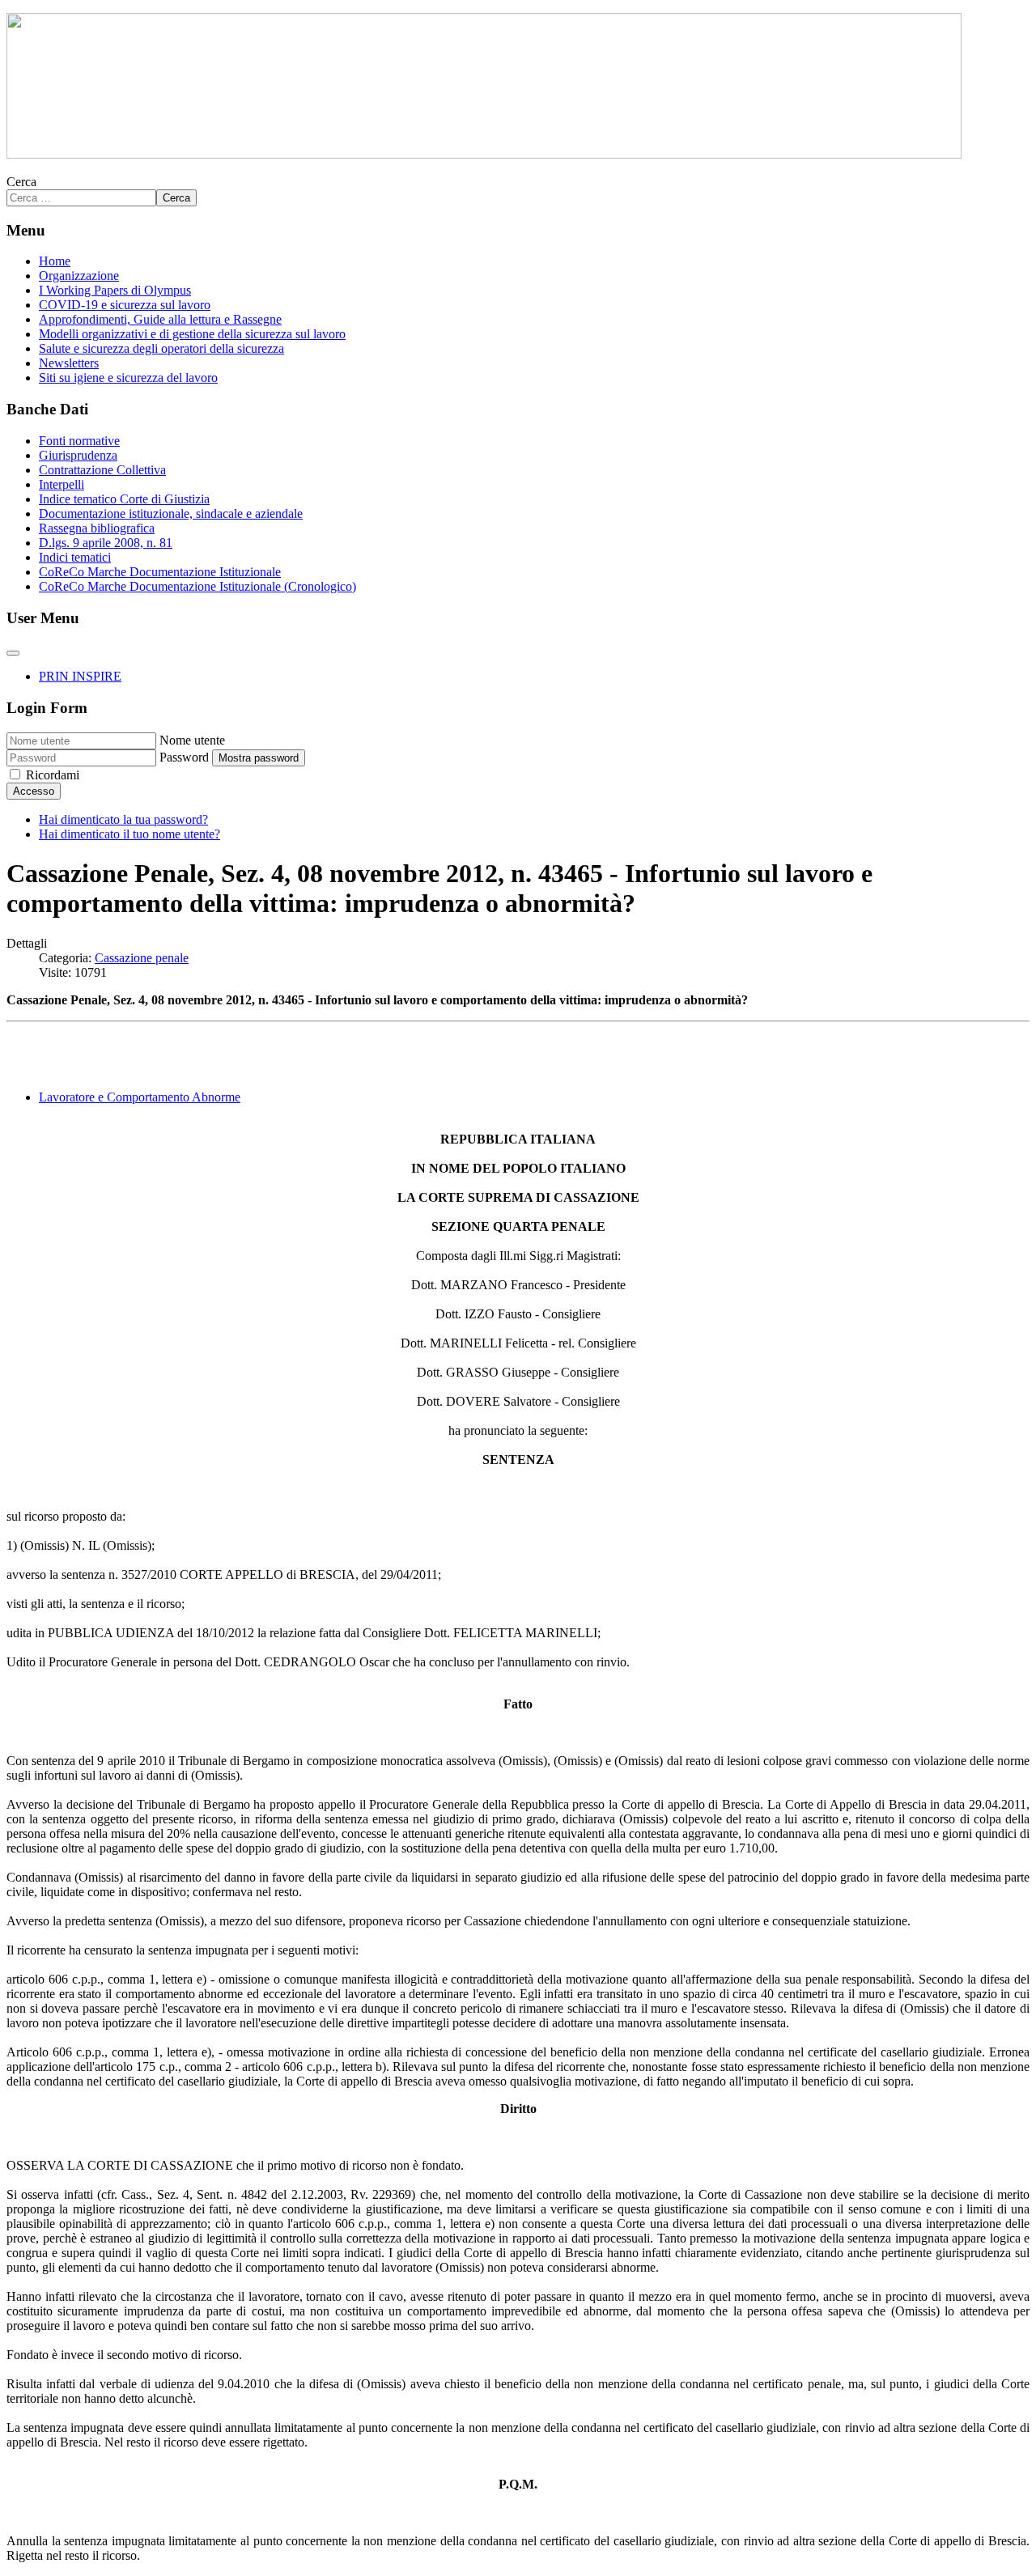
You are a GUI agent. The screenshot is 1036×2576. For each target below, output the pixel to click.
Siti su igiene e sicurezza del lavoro (128, 378)
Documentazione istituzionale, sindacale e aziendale (171, 514)
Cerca (21, 182)
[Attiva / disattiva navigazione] (13, 653)
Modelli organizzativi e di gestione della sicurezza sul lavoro (192, 334)
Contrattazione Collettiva (102, 470)
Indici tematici (75, 557)
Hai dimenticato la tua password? (123, 819)
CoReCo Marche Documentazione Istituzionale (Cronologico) (197, 586)
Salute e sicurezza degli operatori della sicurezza (161, 348)
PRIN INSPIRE (80, 676)
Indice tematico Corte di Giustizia (124, 499)
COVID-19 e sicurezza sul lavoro (125, 305)
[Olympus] (484, 154)
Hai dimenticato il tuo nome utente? (129, 834)
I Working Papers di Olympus (115, 290)
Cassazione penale (142, 958)
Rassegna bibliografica (97, 528)
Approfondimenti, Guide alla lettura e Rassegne (160, 319)
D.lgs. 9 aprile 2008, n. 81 (106, 543)
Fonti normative (79, 441)
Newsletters (69, 363)
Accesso (34, 791)
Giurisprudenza (78, 455)
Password (184, 757)
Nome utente (192, 740)
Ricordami (53, 775)
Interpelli (62, 484)
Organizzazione (79, 276)
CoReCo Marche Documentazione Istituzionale (160, 572)
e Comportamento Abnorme (140, 1097)
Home (55, 261)
